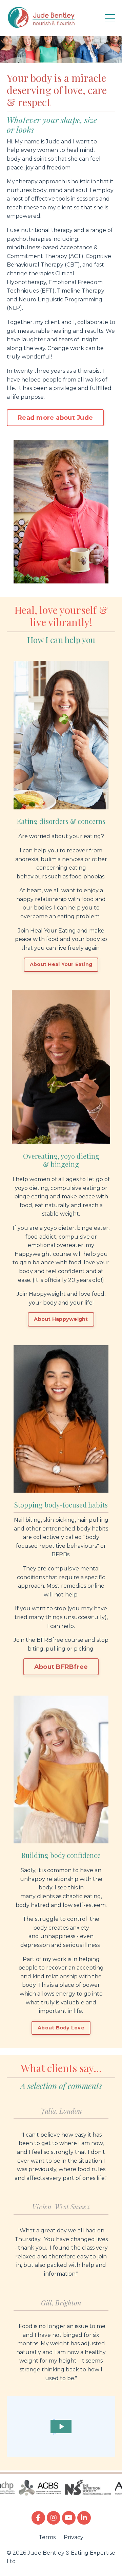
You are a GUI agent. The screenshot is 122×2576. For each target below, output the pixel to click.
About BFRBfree (61, 1667)
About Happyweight (61, 1319)
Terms (47, 2537)
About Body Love (61, 2028)
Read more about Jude (55, 418)
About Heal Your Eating (61, 964)
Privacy (74, 2537)
